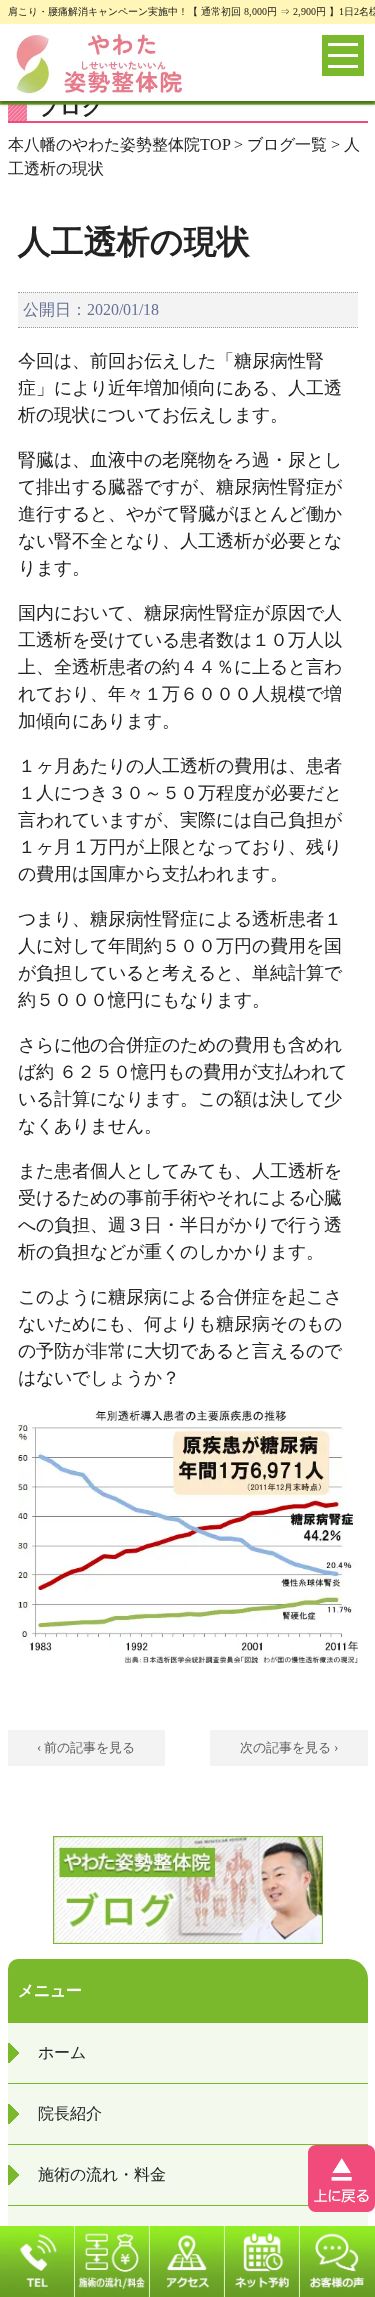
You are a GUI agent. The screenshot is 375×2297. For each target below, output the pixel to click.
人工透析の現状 (134, 242)
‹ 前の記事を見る (86, 1747)
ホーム (62, 2052)
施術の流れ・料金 (102, 2174)
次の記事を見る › (289, 1747)
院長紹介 (70, 2113)
